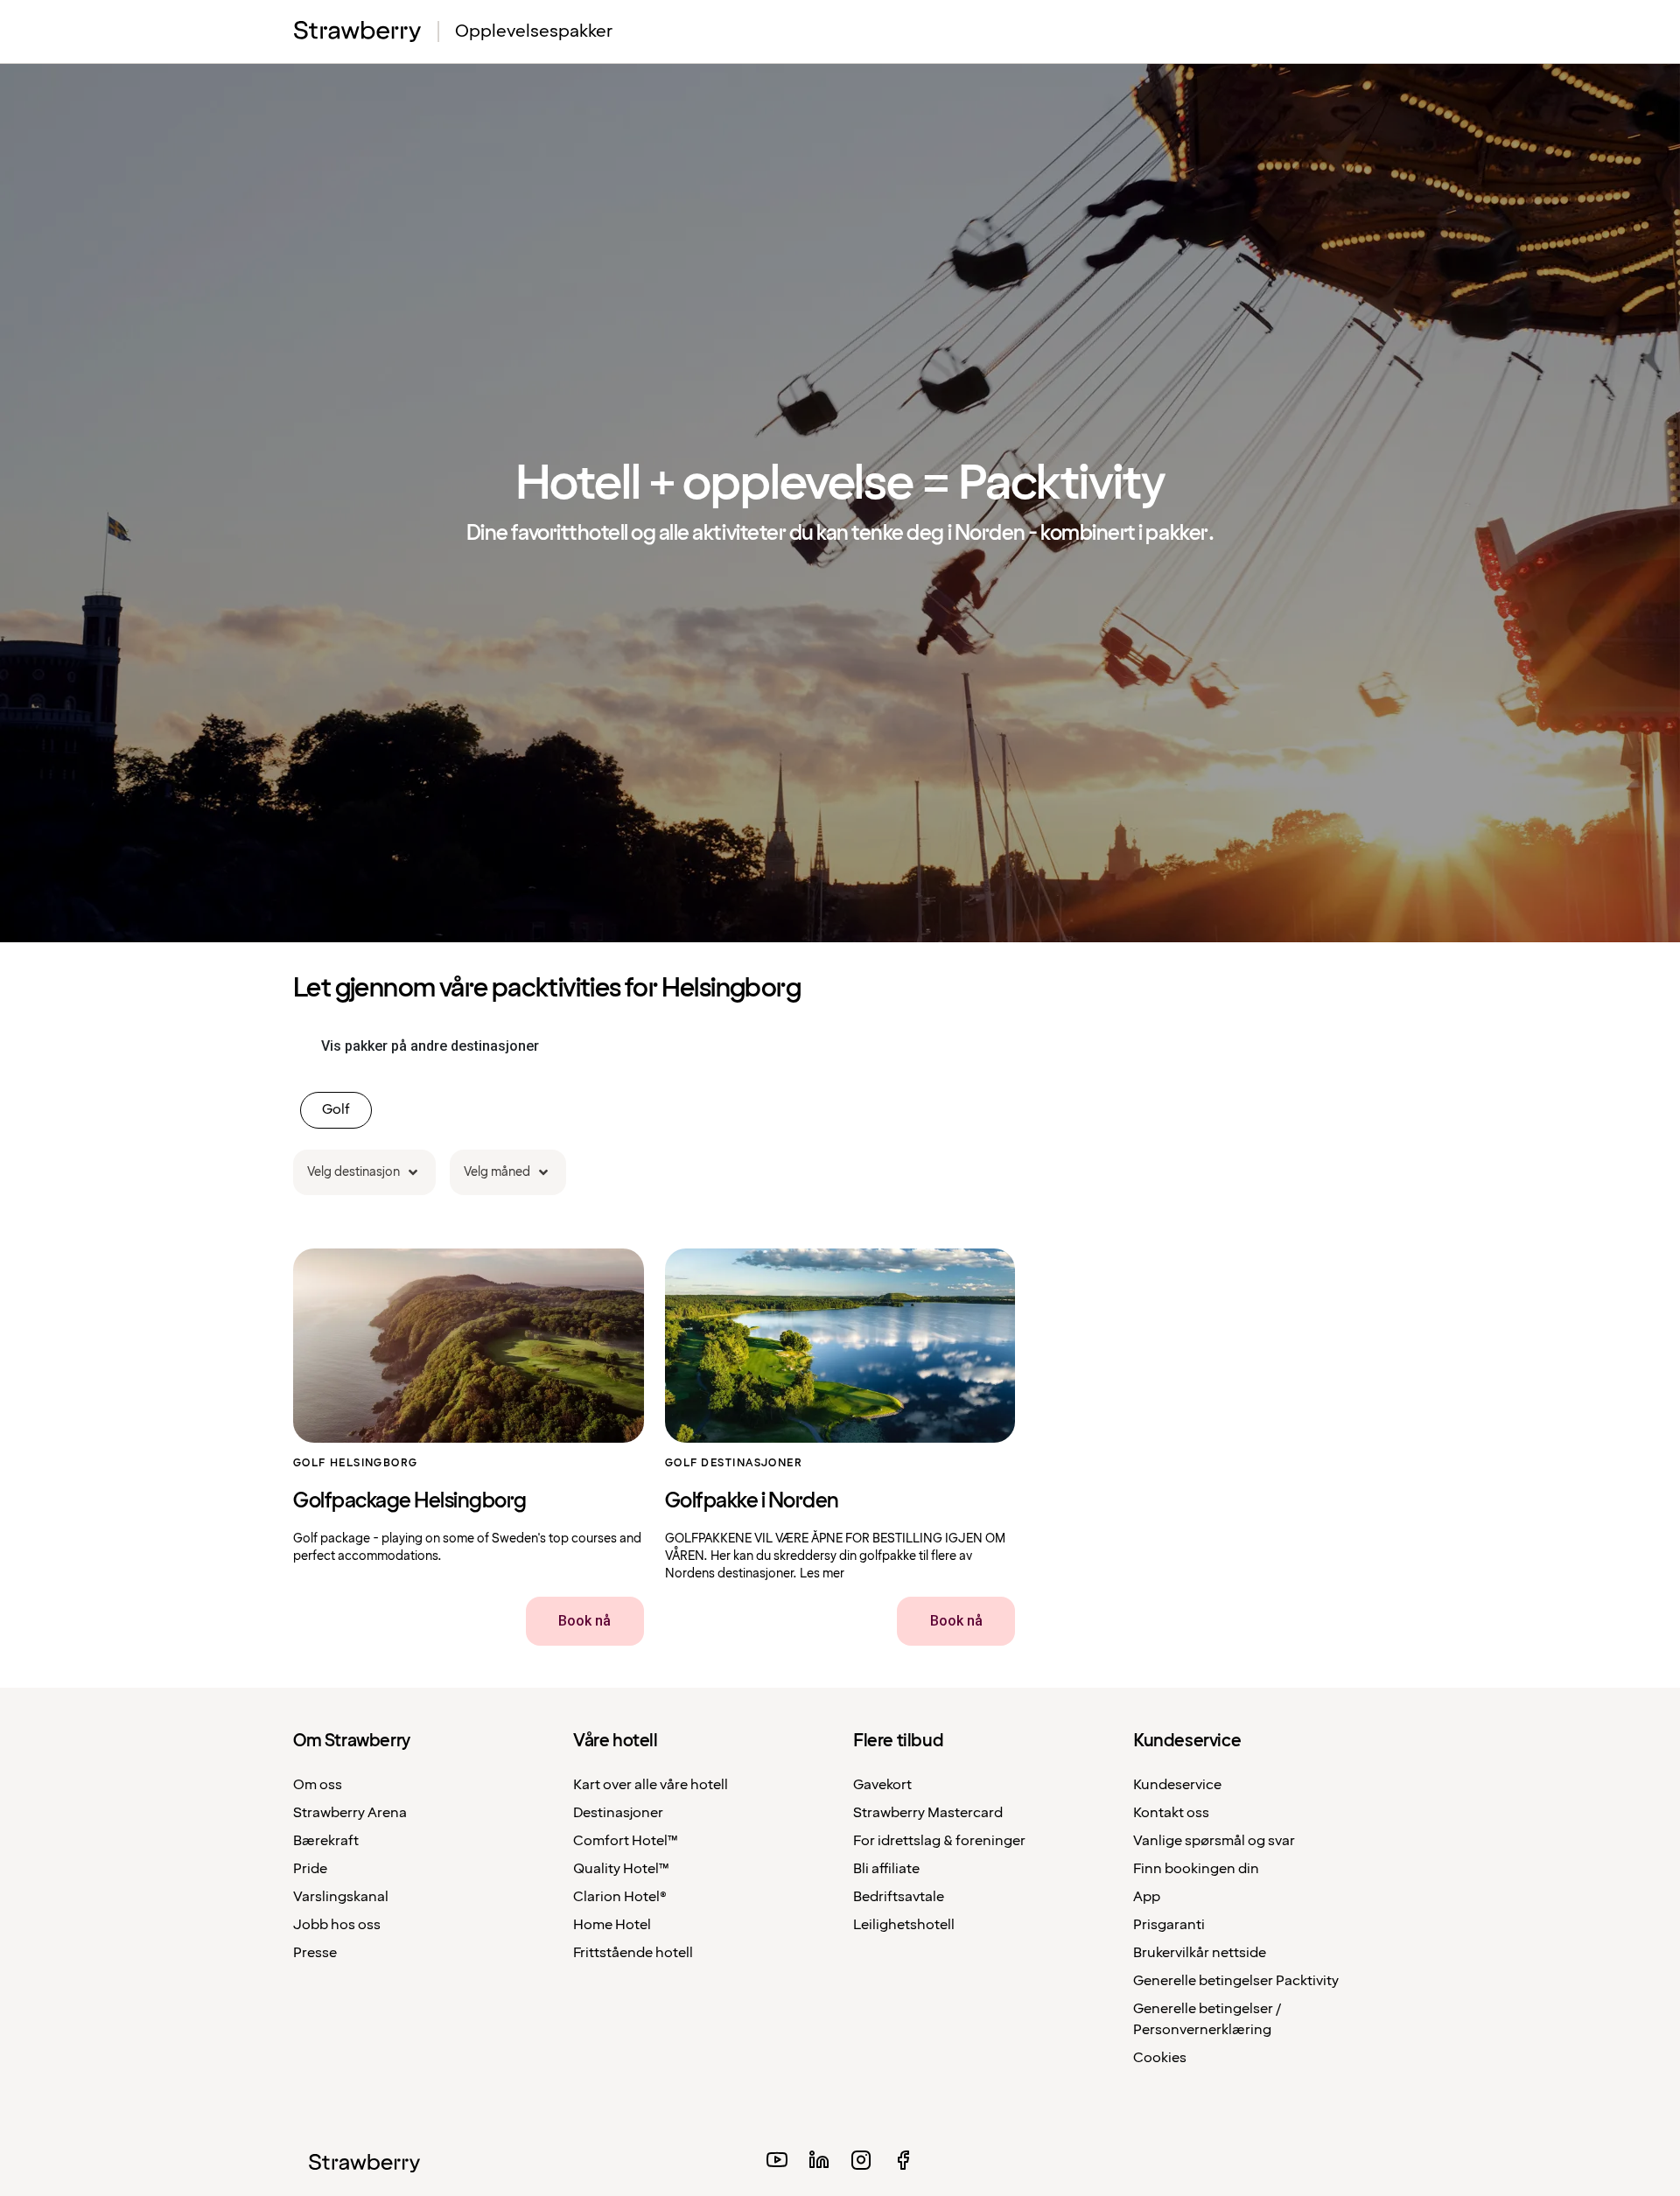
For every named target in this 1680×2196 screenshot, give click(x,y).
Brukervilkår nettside (1200, 1953)
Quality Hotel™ (621, 1869)
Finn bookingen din (1196, 1869)
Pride (310, 1869)
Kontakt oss (1171, 1813)
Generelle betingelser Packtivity (1236, 1981)
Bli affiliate (886, 1869)
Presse (315, 1953)
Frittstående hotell (633, 1953)
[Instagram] (861, 2163)
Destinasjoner (618, 1813)
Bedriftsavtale (899, 1897)
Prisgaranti (1169, 1925)
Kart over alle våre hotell (651, 1785)
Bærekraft (326, 1841)
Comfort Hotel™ (626, 1841)
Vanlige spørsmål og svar (1214, 1841)
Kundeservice (1177, 1785)
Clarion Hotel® (620, 1897)
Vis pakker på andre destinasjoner (430, 1046)
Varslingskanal (341, 1897)
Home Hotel (612, 1925)
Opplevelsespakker (534, 32)
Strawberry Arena (350, 1813)
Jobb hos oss (337, 1925)
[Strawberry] (358, 31)
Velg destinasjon (353, 1172)
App (1147, 1897)
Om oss (318, 1785)
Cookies (1160, 2058)
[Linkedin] (819, 2163)
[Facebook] (903, 2163)
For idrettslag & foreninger (939, 1841)
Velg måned (497, 1172)
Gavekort (882, 1785)
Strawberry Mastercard (928, 1813)
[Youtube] (777, 2163)
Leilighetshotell (904, 1925)
